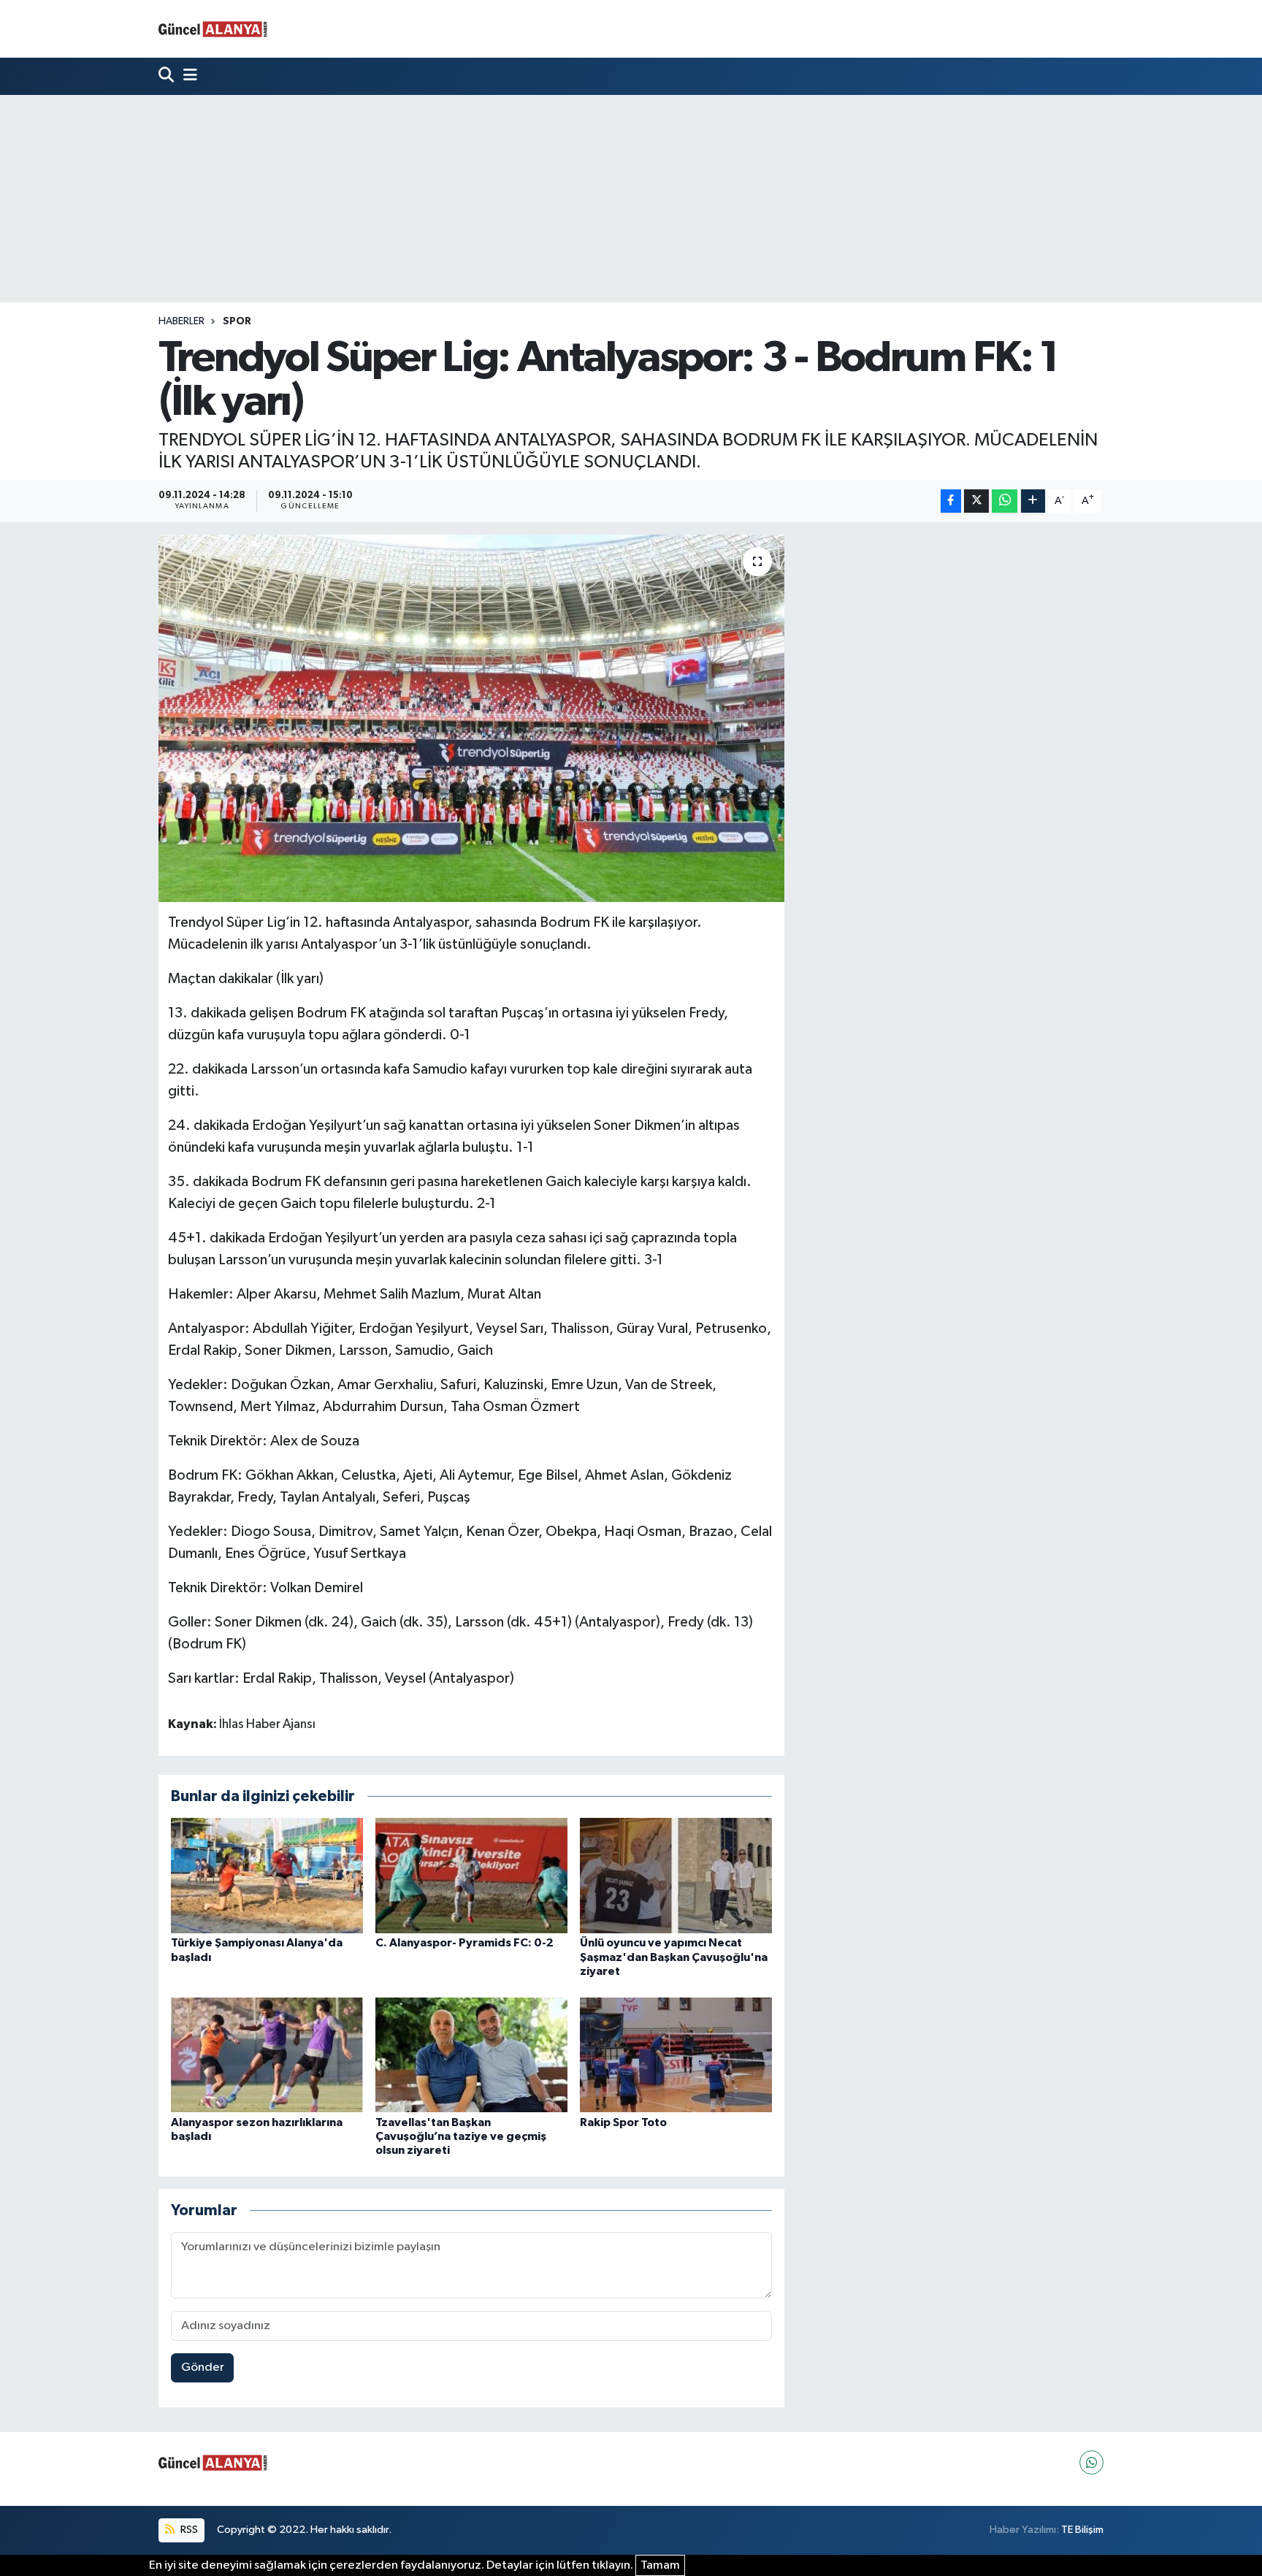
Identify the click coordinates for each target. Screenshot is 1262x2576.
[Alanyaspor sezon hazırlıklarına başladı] (267, 2054)
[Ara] (168, 76)
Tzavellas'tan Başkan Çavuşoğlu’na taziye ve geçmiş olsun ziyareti (461, 2136)
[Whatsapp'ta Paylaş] (1005, 501)
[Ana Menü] (187, 76)
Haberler (181, 321)
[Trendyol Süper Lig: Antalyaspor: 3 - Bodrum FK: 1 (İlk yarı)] (471, 718)
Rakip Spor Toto (623, 2122)
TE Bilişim (1082, 2530)
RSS (188, 2530)
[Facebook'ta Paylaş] (951, 501)
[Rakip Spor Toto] (676, 2054)
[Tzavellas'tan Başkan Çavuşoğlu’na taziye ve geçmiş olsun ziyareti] (471, 2054)
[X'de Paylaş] (976, 501)
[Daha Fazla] (1033, 501)
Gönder (203, 2367)
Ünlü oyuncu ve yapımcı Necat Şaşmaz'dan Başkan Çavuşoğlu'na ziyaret (674, 1957)
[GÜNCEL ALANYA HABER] (213, 29)
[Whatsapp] (1091, 2462)
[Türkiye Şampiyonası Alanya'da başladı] (267, 1875)
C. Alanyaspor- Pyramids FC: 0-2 (464, 1943)
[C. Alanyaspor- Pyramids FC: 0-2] (471, 1875)
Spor (237, 321)
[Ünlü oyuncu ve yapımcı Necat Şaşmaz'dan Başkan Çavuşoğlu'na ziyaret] (676, 1875)
